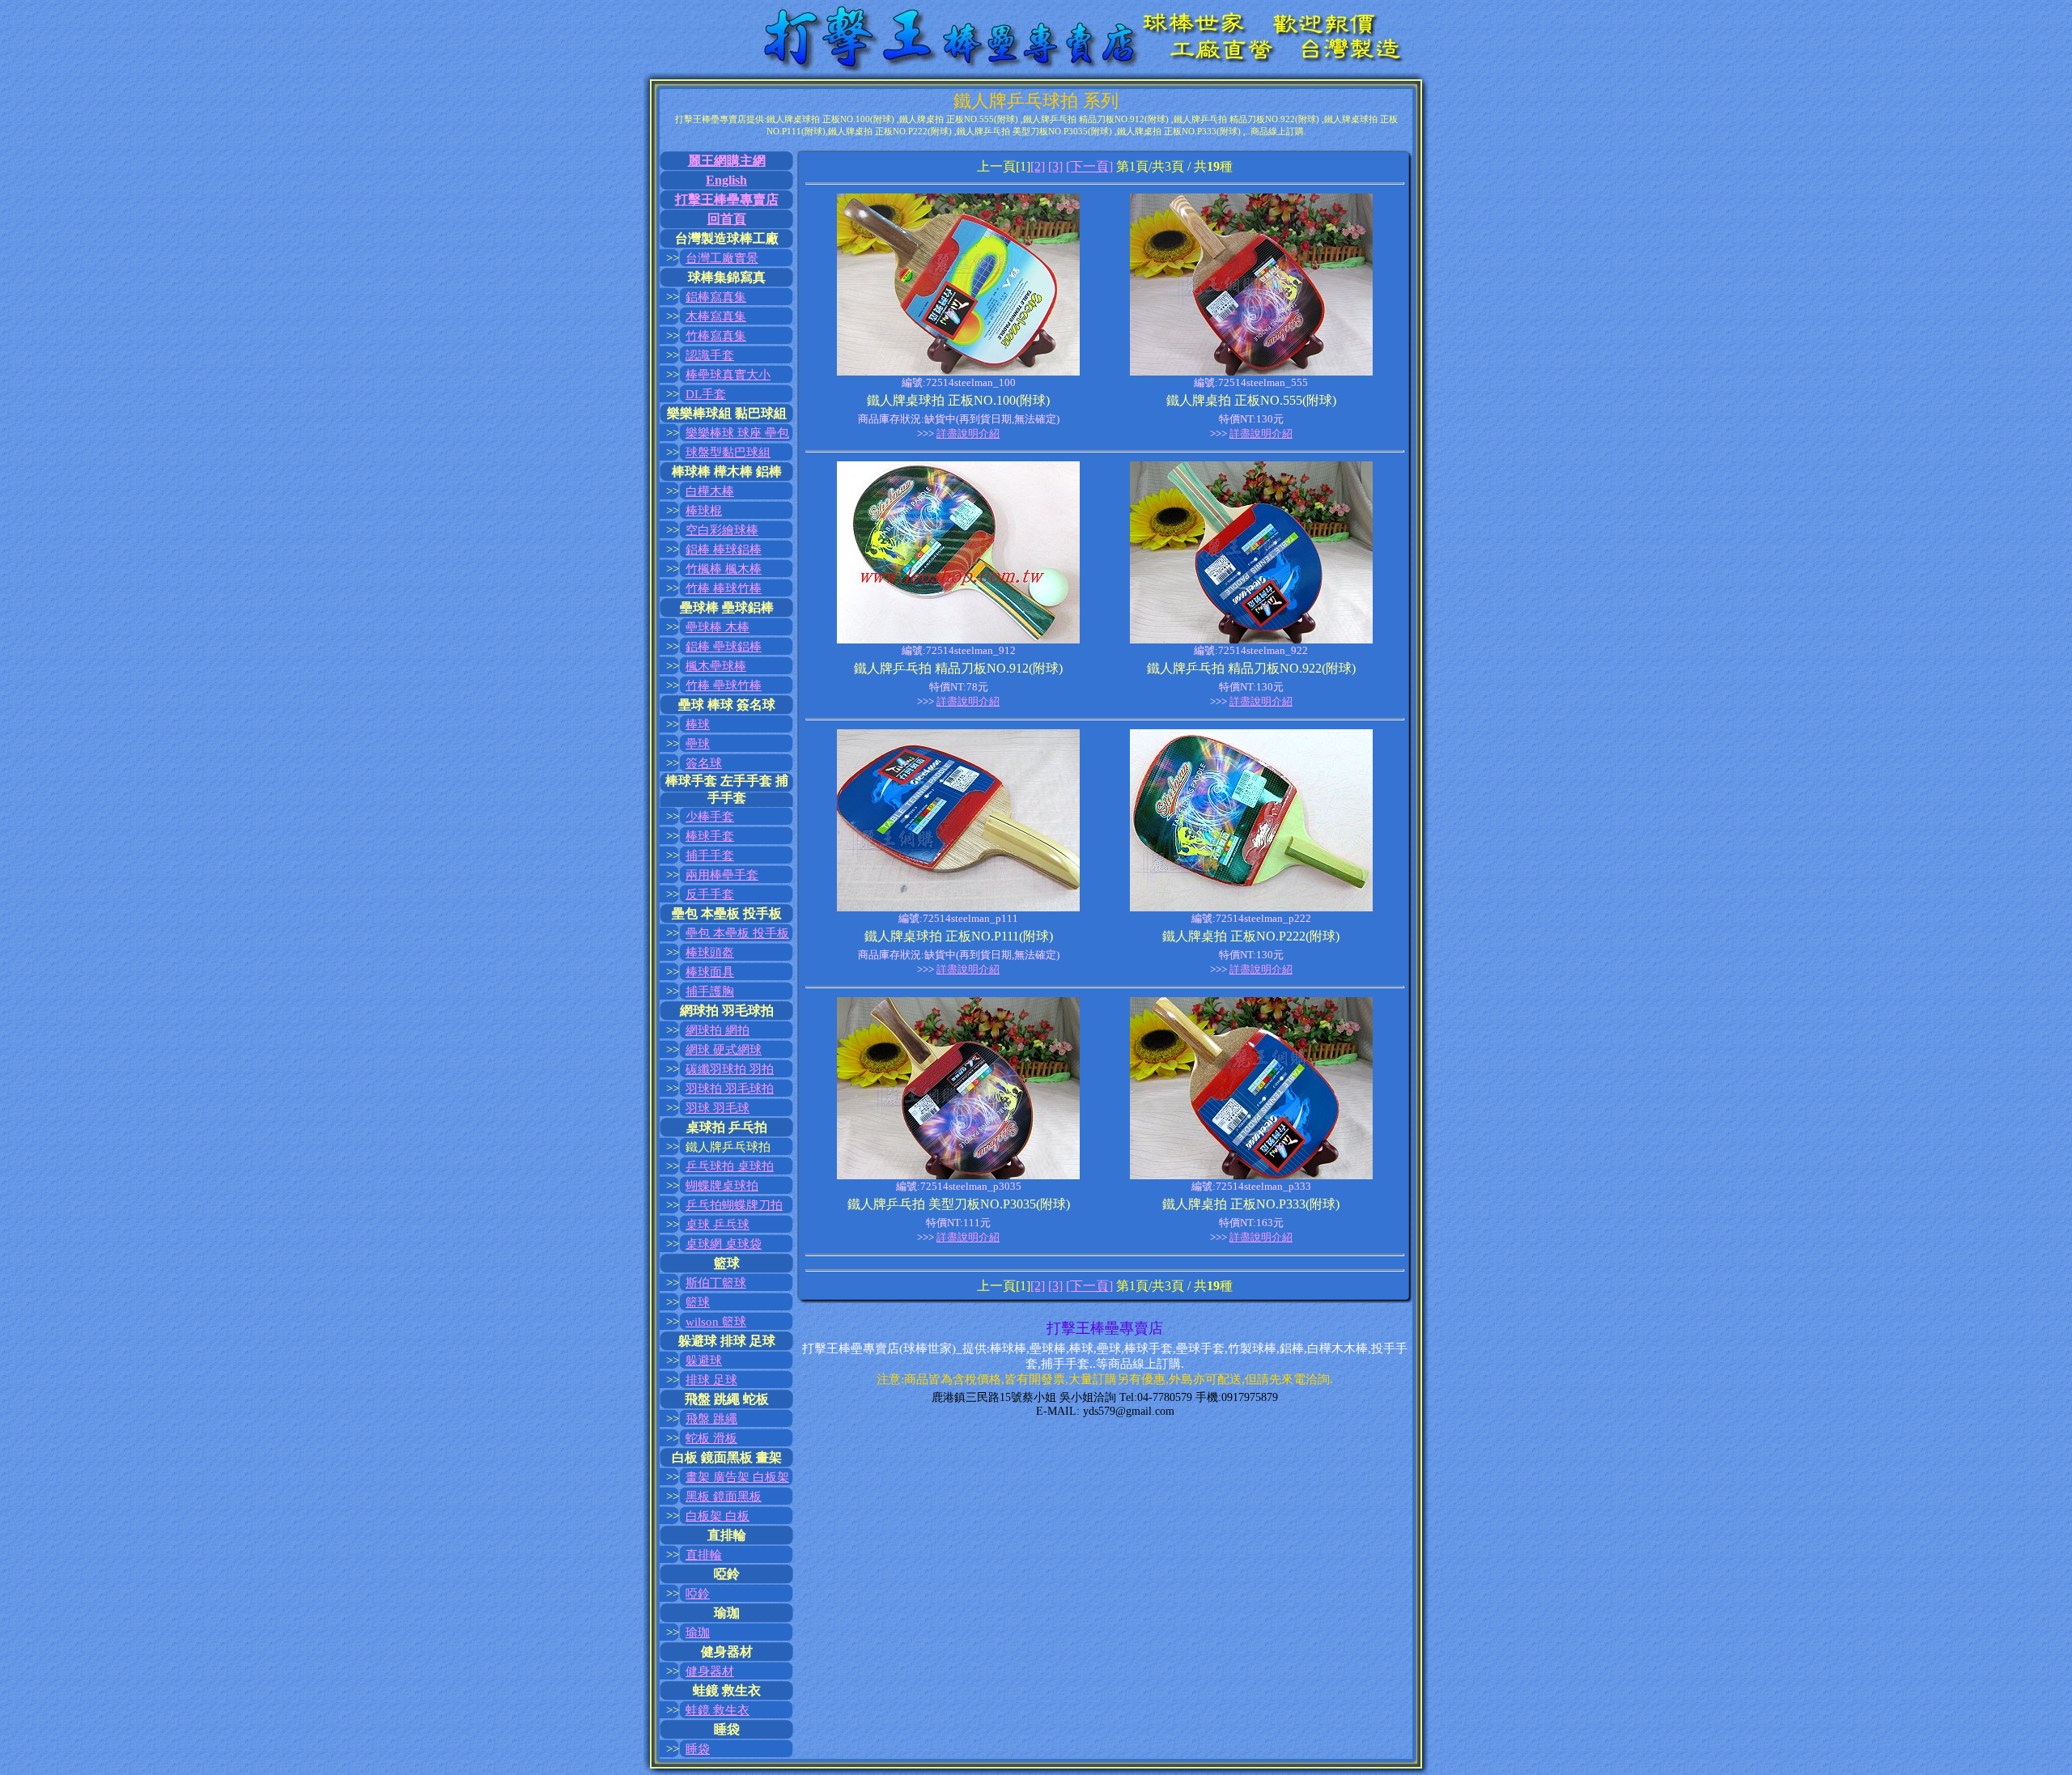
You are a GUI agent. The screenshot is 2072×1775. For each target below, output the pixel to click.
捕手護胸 (710, 992)
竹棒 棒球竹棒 (724, 588)
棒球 (698, 724)
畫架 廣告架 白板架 (737, 1477)
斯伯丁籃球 (716, 1283)
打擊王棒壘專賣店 (727, 200)
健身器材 (710, 1671)
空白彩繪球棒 (722, 530)
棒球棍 (704, 511)
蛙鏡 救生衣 (718, 1710)
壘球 (698, 744)
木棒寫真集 (716, 316)
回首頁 (727, 219)
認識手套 (710, 355)
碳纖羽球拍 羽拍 (730, 1069)
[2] (1038, 166)
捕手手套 (710, 856)
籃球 (698, 1302)
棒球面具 (710, 972)
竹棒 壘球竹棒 (724, 686)
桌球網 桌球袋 (724, 1244)
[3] (1055, 166)
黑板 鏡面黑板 (724, 1497)
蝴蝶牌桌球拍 (722, 1186)
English (726, 180)
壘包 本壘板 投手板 (737, 933)
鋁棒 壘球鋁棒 (724, 647)
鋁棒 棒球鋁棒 (724, 550)
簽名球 (704, 763)
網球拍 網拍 (718, 1030)
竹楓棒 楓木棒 (724, 569)
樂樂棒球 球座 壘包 (737, 433)
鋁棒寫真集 (716, 297)
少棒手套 (710, 817)
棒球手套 (710, 836)
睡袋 (698, 1749)
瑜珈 (698, 1633)
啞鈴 (698, 1594)
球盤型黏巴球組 (728, 452)
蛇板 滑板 (711, 1438)
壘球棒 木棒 (718, 627)
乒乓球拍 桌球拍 (730, 1166)
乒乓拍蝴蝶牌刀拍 (734, 1205)
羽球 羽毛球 (718, 1108)
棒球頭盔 (710, 953)
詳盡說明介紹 (968, 433)
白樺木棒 (710, 491)
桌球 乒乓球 (718, 1225)
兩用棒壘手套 (722, 875)
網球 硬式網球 (724, 1050)
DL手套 (706, 394)
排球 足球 (711, 1380)
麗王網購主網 (727, 161)
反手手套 (710, 894)
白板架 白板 (718, 1516)
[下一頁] (1089, 166)
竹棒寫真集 (716, 336)
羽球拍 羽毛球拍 (730, 1089)
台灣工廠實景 (722, 258)
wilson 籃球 (716, 1322)
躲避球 (704, 1361)
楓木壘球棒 (716, 666)
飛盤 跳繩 (711, 1419)
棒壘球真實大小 (728, 375)
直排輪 (704, 1555)
